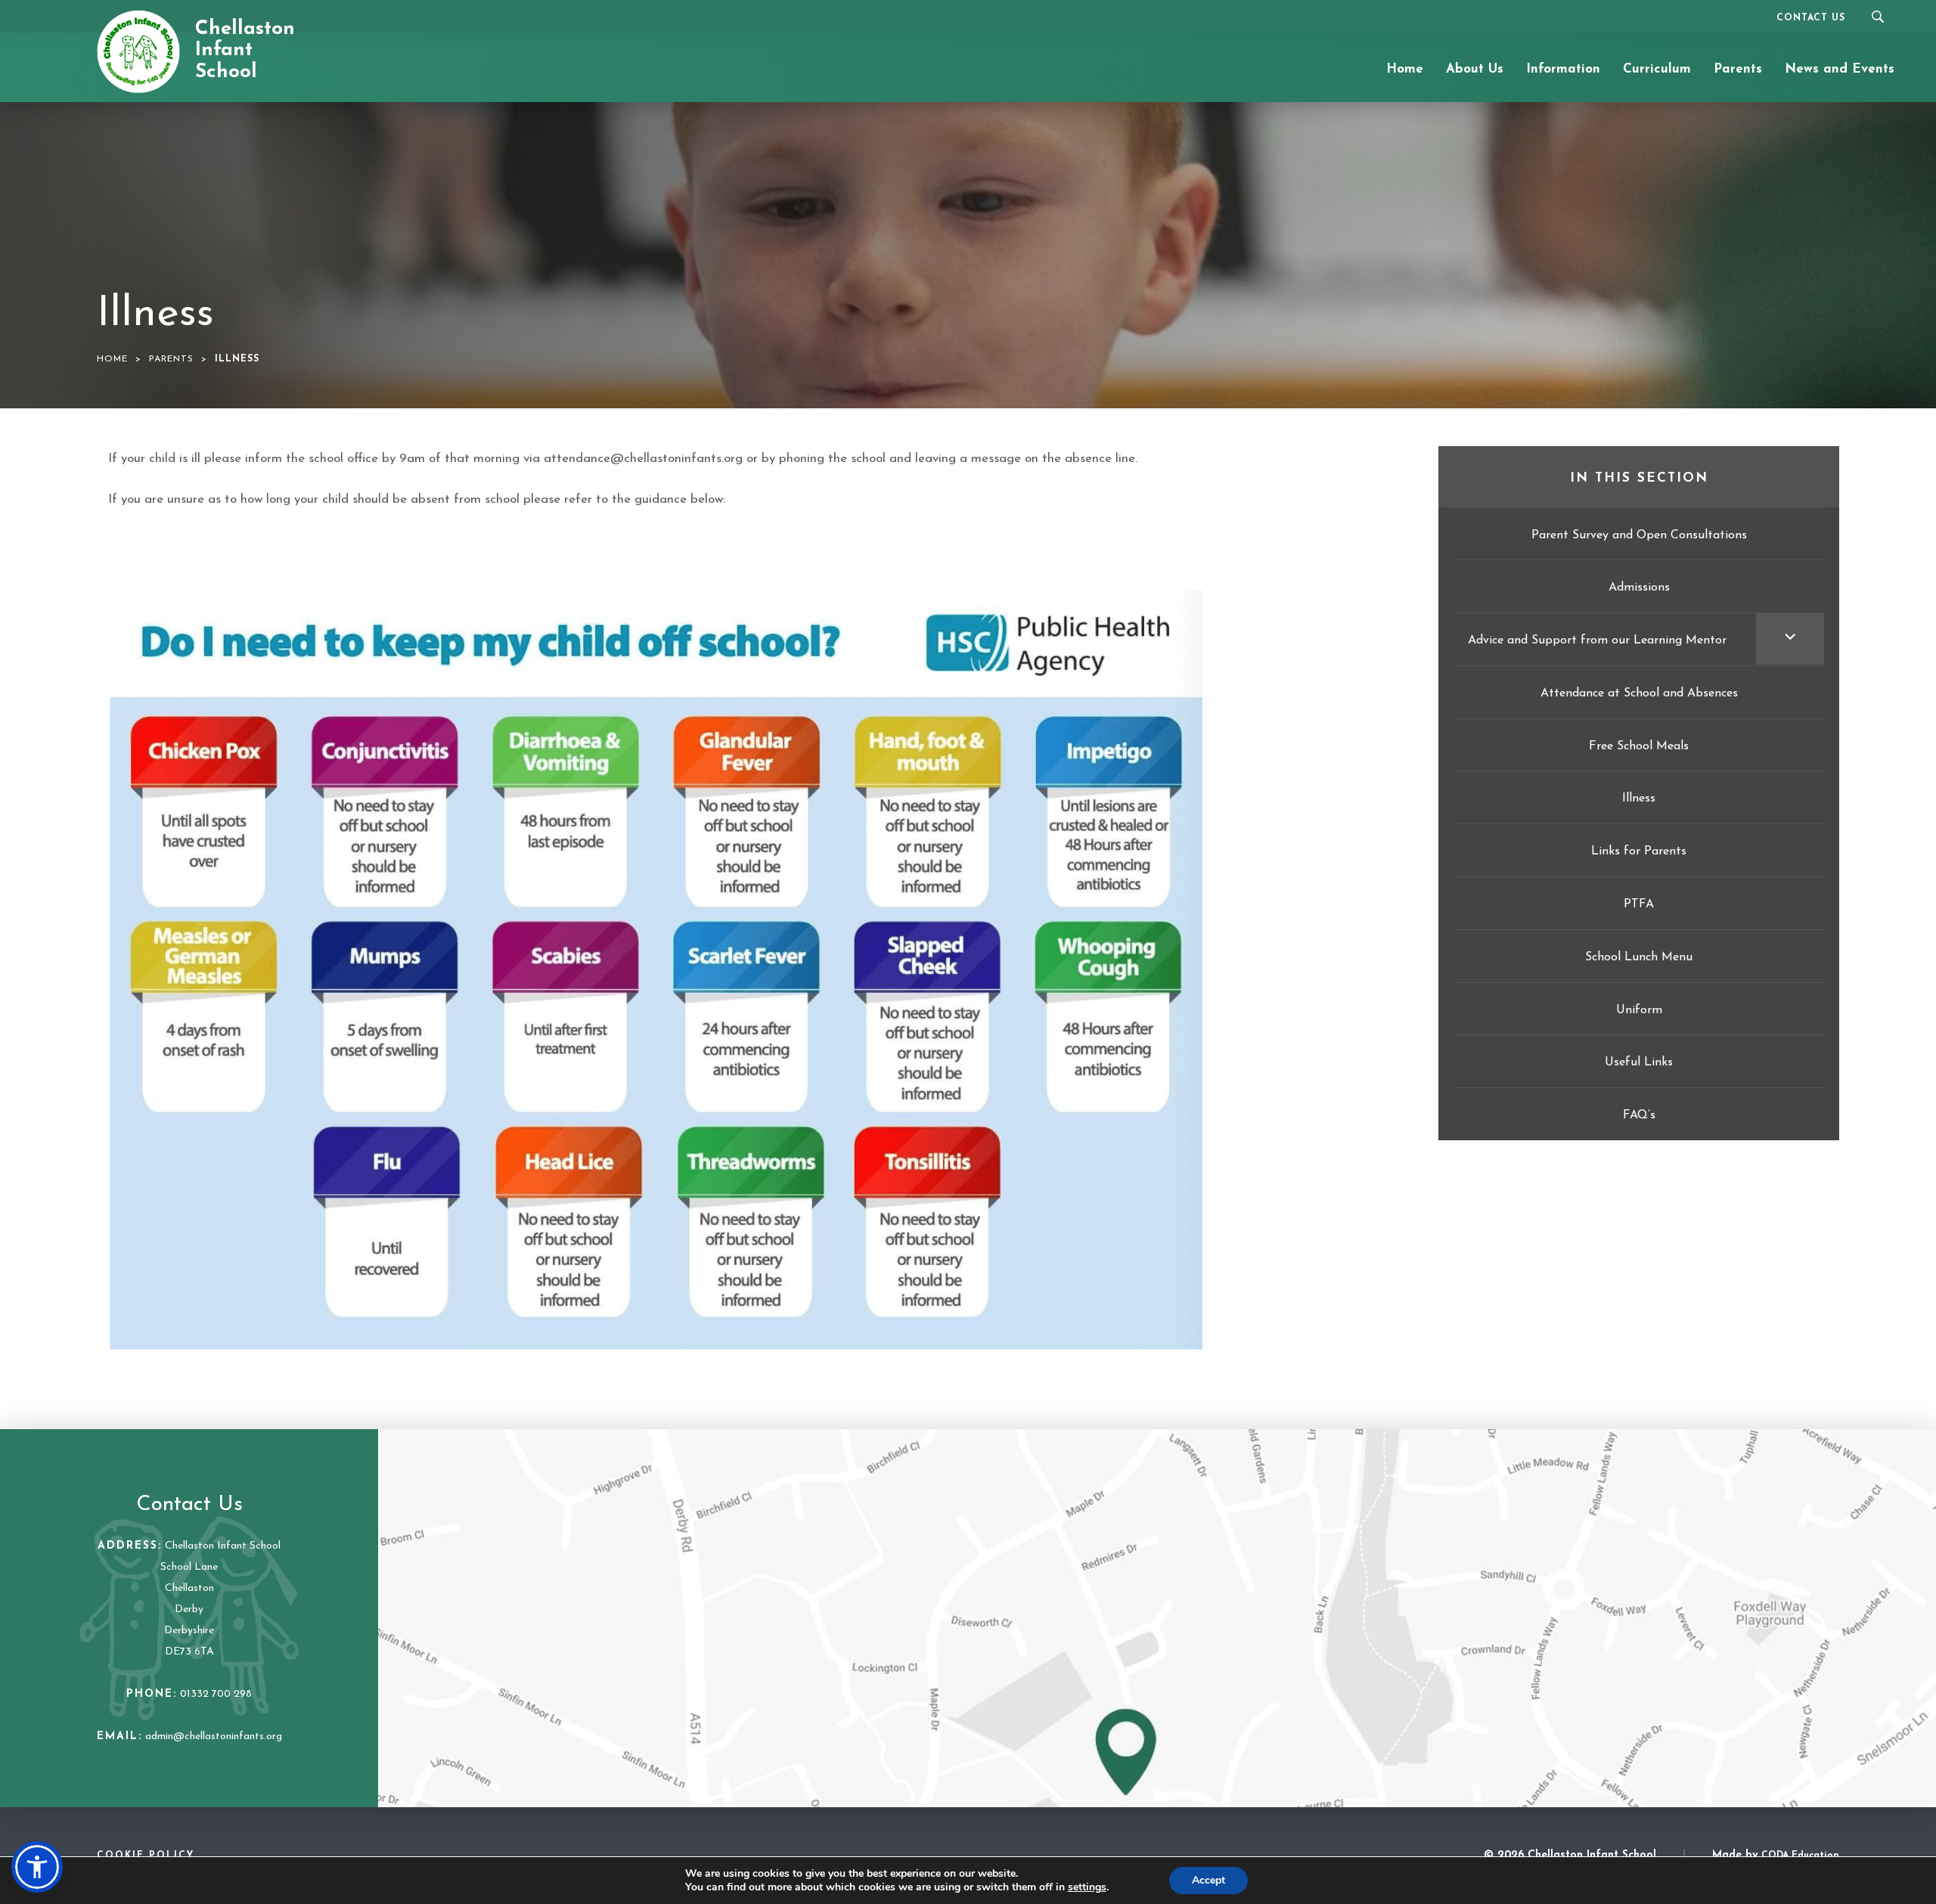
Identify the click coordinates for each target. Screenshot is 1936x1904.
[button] (37, 1867)
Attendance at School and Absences (1639, 693)
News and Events (1840, 69)
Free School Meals (1639, 746)
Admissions (1639, 588)
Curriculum (1657, 69)
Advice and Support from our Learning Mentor (1597, 640)
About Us (1475, 69)
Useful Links (1639, 1062)
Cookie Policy (146, 1856)
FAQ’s (1639, 1115)
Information (1563, 69)
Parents (1738, 69)
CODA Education (1800, 1856)
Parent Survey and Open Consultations (1639, 535)
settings (1087, 1887)
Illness (1639, 799)
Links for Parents (1639, 851)
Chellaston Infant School (245, 51)
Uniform (1639, 1010)
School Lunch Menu (1639, 957)
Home (1405, 69)
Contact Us (1811, 18)
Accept (1208, 1880)
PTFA (1639, 904)
